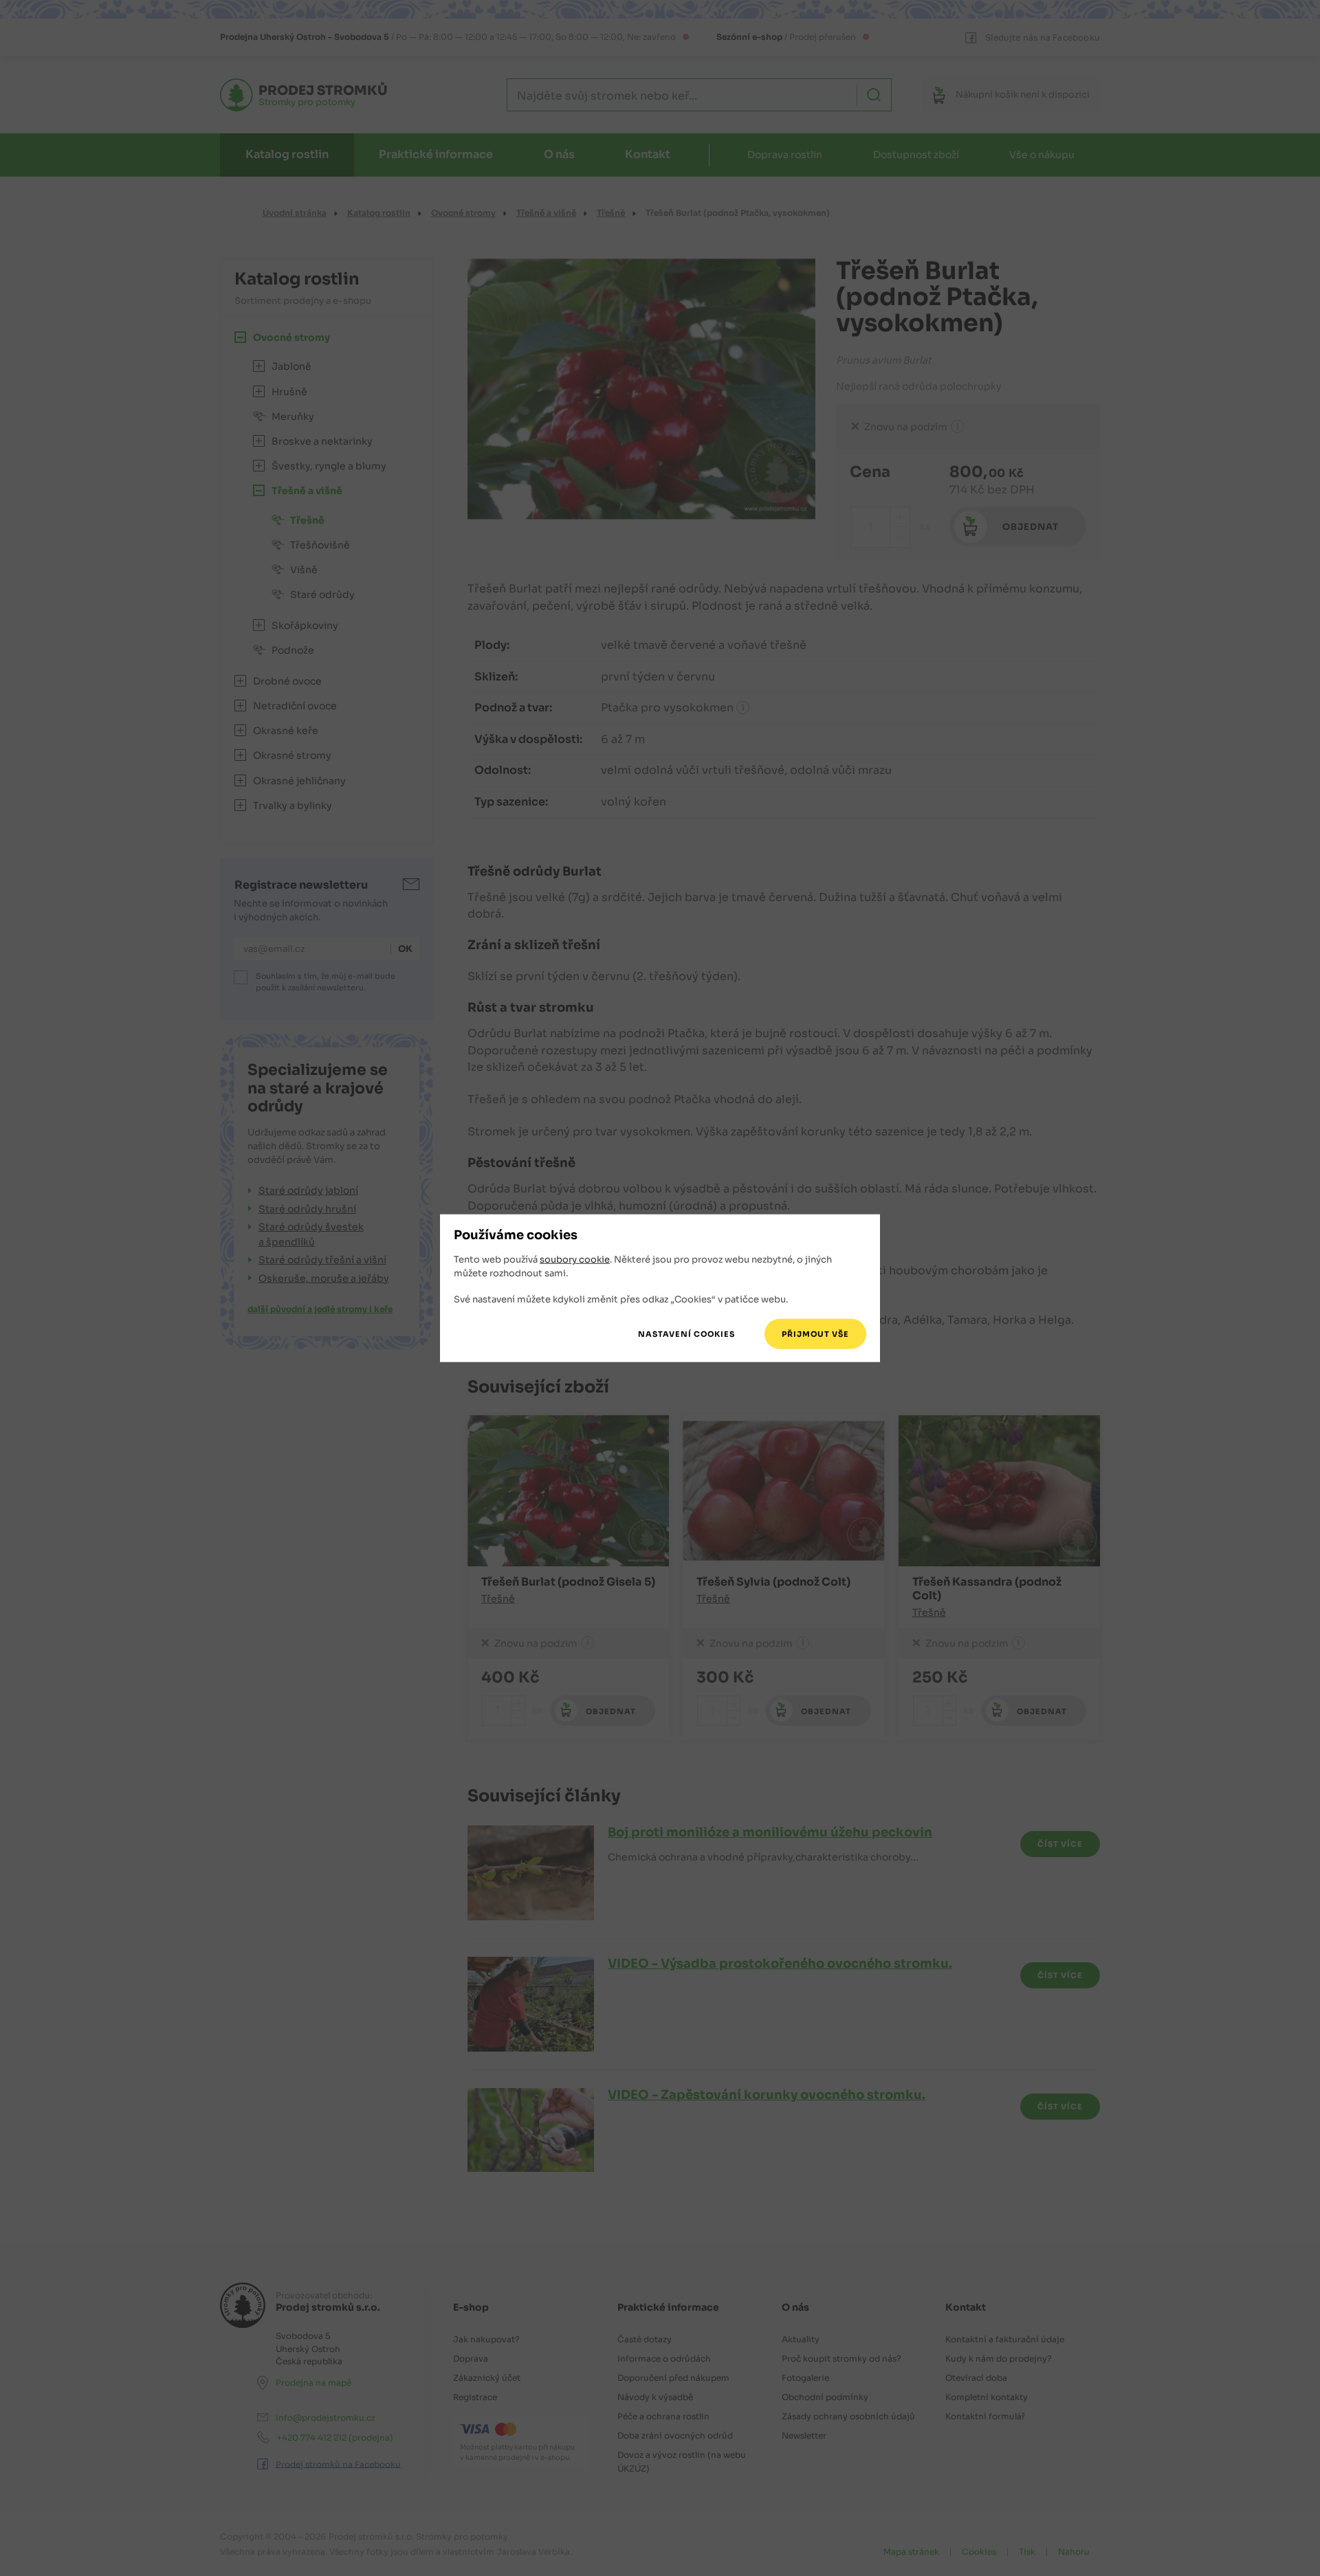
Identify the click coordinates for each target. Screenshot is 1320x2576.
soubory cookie (575, 1259)
